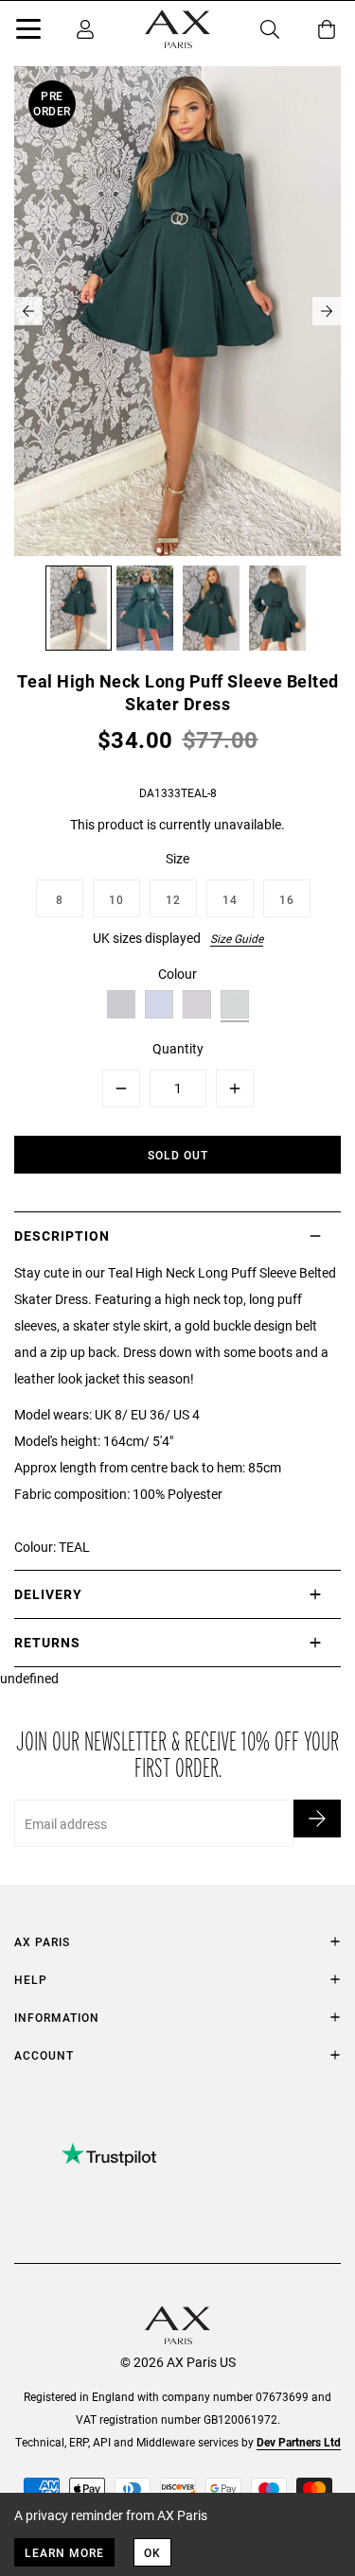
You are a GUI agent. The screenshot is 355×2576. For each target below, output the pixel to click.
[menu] (28, 32)
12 (173, 899)
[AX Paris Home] (177, 29)
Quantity (178, 1048)
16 (287, 899)
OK (152, 2552)
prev (28, 311)
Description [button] (62, 1236)
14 (230, 899)
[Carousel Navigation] (177, 311)
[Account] (85, 29)
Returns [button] (47, 1642)
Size (177, 858)
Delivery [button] (48, 1594)
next (327, 311)
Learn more (64, 2552)
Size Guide (237, 938)
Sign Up (317, 1819)
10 (116, 899)
